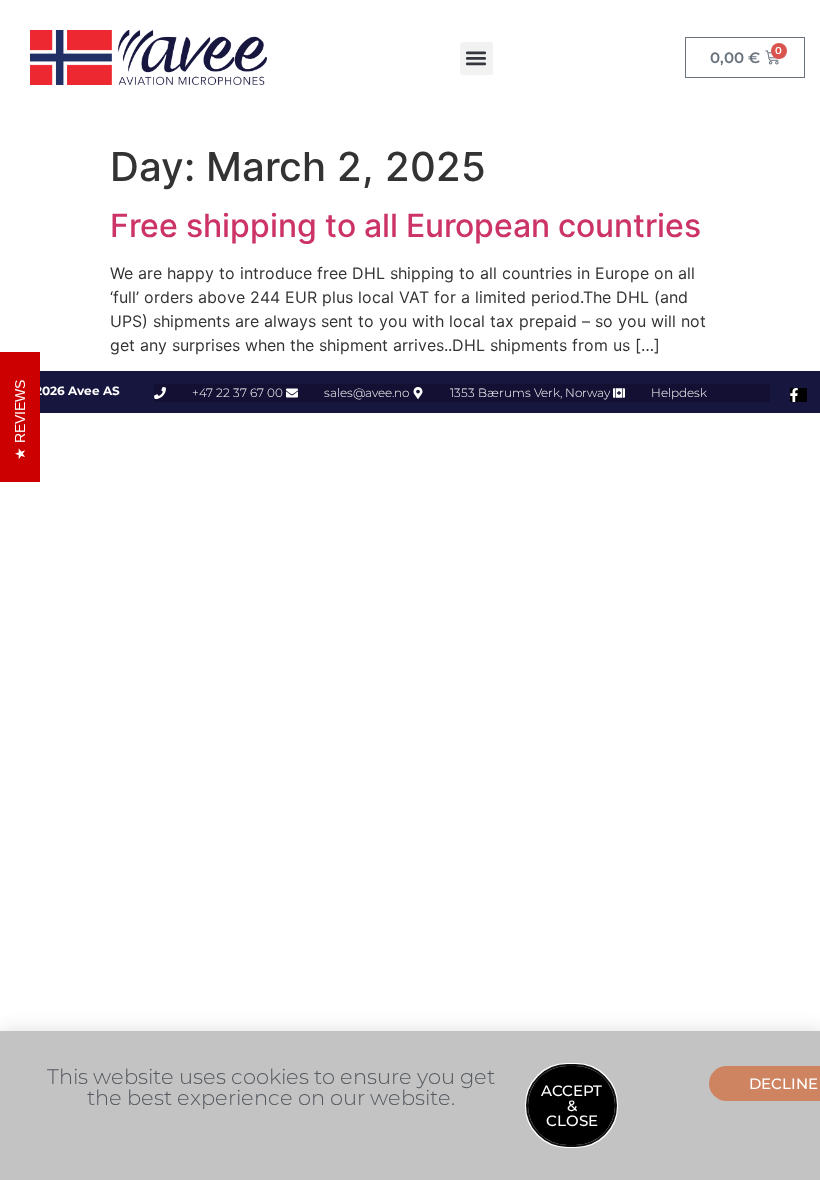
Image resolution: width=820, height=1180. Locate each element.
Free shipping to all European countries (405, 225)
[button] (476, 58)
